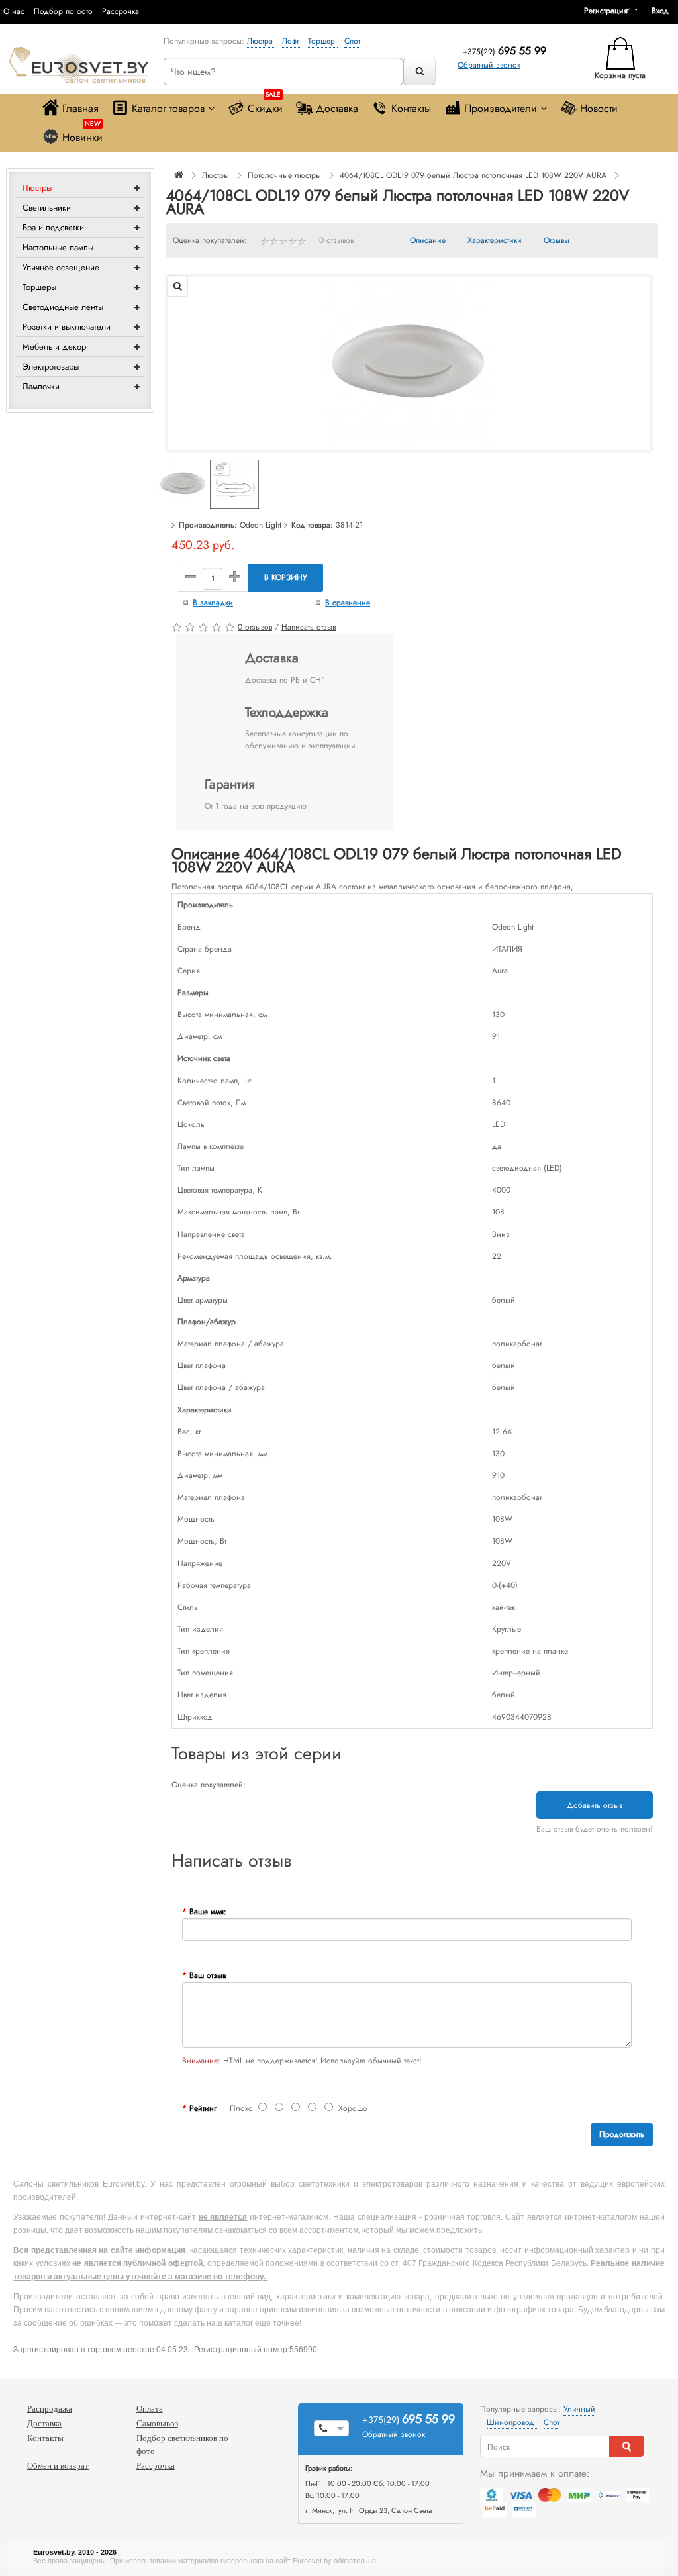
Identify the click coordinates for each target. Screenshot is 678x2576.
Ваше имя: (208, 1912)
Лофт (292, 41)
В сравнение (348, 603)
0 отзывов (336, 241)
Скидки (265, 105)
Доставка (337, 108)
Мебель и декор (54, 347)
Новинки (82, 134)
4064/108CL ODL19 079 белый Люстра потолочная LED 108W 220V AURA (473, 175)
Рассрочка (121, 11)
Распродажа (50, 2409)
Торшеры (39, 287)
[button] (665, 11)
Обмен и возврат (58, 2466)
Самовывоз (157, 2423)
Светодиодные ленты (63, 307)
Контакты (411, 108)
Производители (501, 108)
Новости (599, 108)
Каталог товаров (168, 108)
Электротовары (51, 367)
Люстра (261, 41)
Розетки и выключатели (67, 327)
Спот (352, 41)
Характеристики (495, 241)
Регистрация (606, 11)
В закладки (213, 603)
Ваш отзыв (208, 1975)
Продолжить (622, 2134)
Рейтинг (203, 2108)
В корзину (286, 577)
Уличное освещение (61, 267)
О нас (14, 11)
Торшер (323, 41)
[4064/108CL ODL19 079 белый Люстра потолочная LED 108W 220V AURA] (409, 363)
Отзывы (557, 241)
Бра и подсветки (53, 227)
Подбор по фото (63, 11)
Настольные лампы (58, 247)
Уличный (579, 2409)
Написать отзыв (309, 627)
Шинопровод (512, 2422)
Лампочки (41, 386)
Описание (428, 241)
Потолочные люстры (284, 175)
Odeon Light (261, 525)
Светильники (47, 208)
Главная (80, 108)
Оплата (150, 2409)
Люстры (37, 188)
